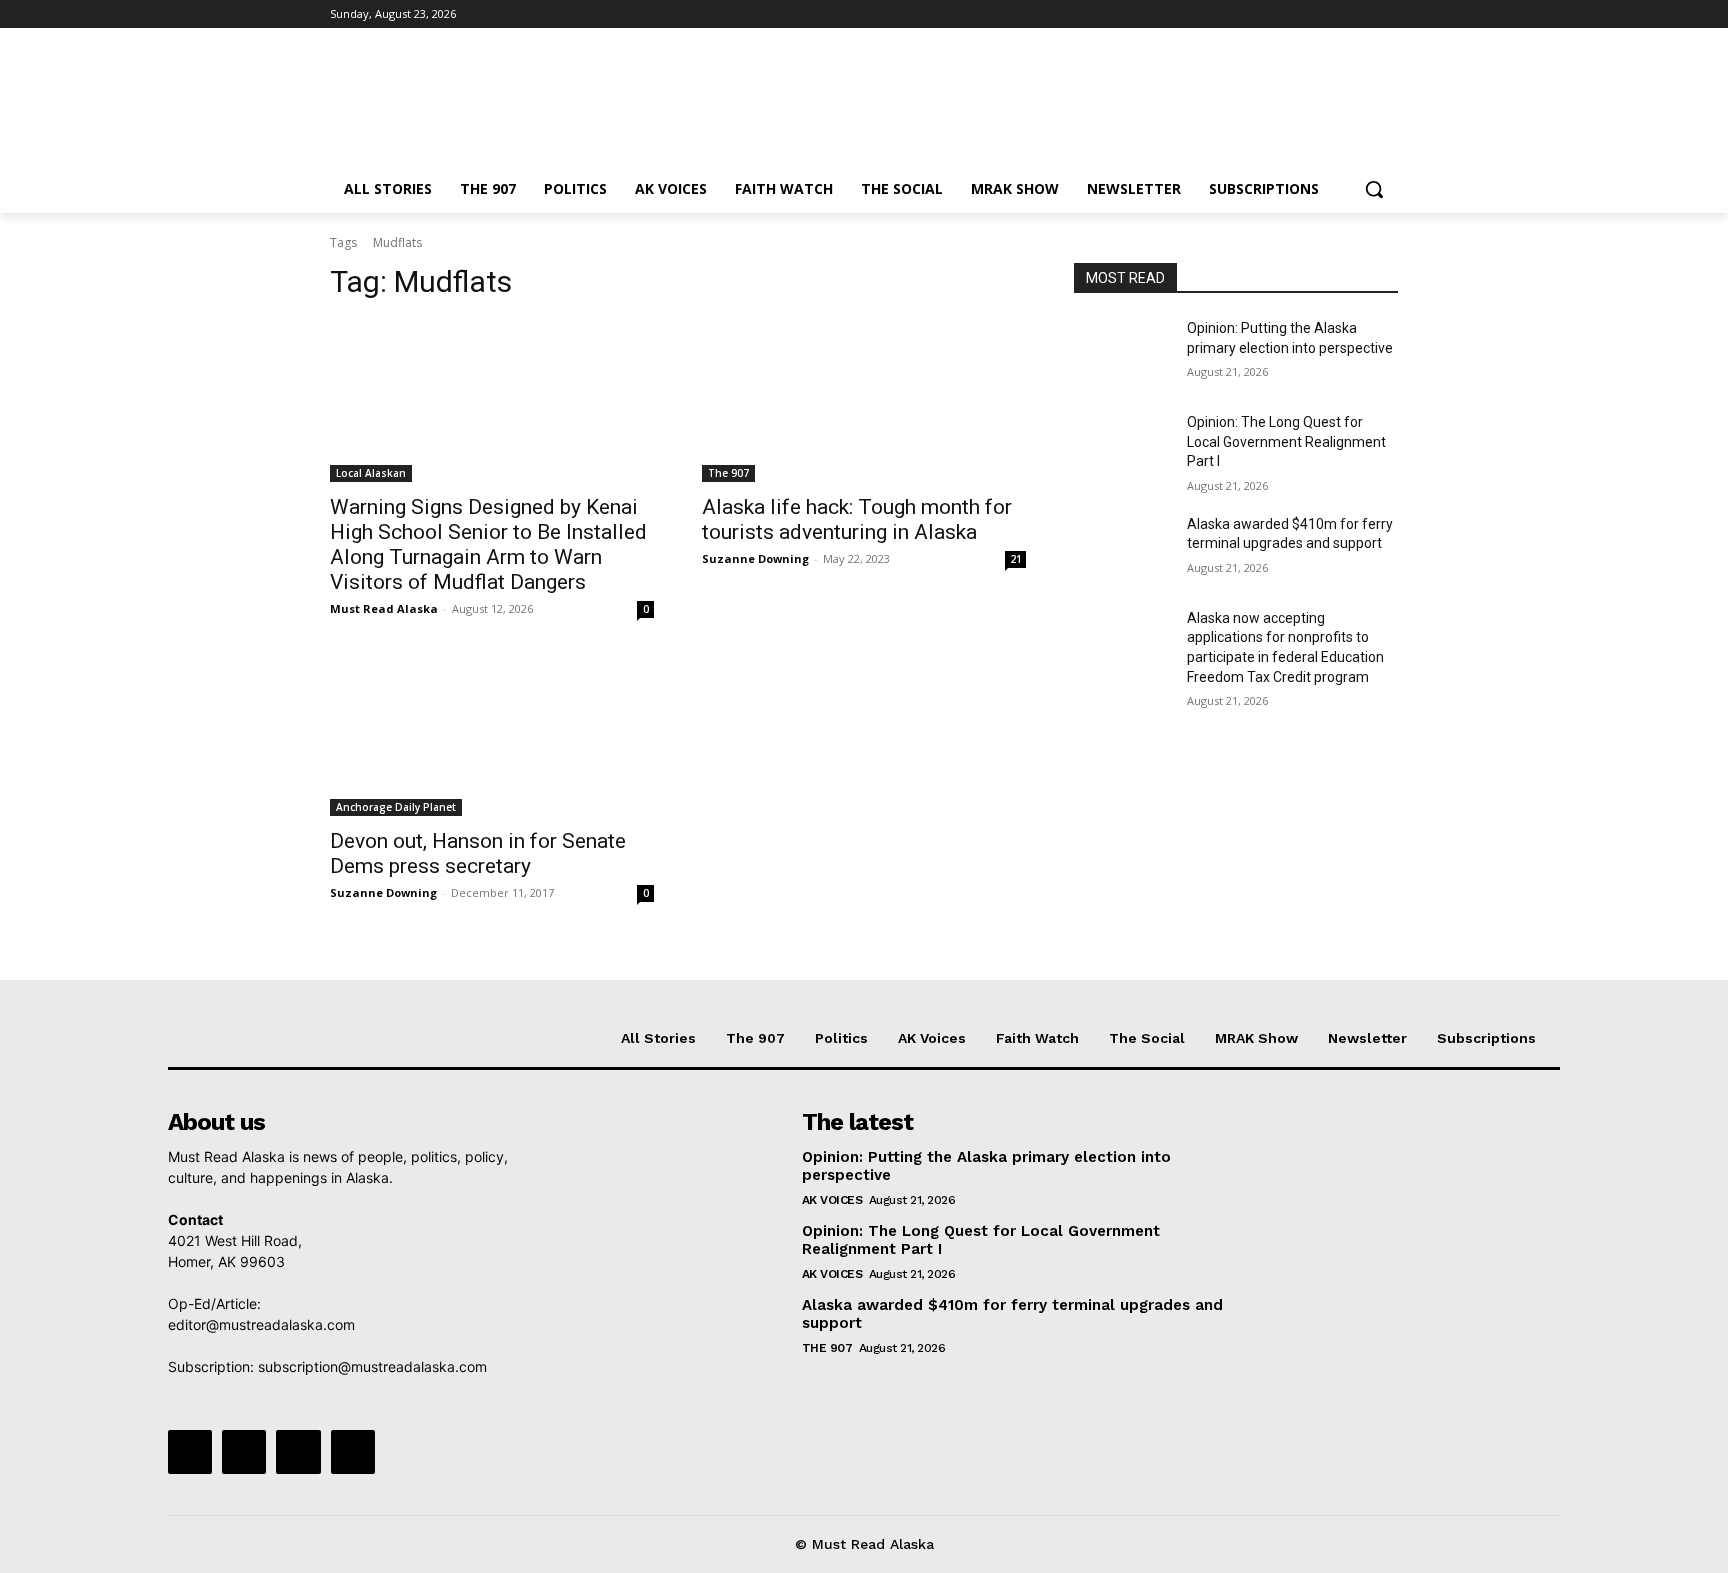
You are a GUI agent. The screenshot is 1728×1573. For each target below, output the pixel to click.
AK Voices (832, 1200)
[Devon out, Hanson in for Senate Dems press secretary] (492, 735)
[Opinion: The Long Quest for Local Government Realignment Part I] (1122, 447)
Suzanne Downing (755, 558)
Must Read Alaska (384, 608)
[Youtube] (1386, 14)
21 (1016, 559)
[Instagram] (1303, 14)
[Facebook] (1275, 14)
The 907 (728, 473)
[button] (1374, 189)
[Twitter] (1331, 14)
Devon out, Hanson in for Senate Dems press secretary (478, 853)
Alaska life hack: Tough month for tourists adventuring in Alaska (857, 519)
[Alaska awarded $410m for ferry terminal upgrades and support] (1122, 549)
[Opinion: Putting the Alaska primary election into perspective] (1122, 353)
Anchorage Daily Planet (396, 807)
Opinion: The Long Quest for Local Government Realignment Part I (1286, 441)
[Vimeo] (1358, 14)
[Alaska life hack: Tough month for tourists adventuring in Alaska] (864, 401)
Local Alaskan (371, 473)
